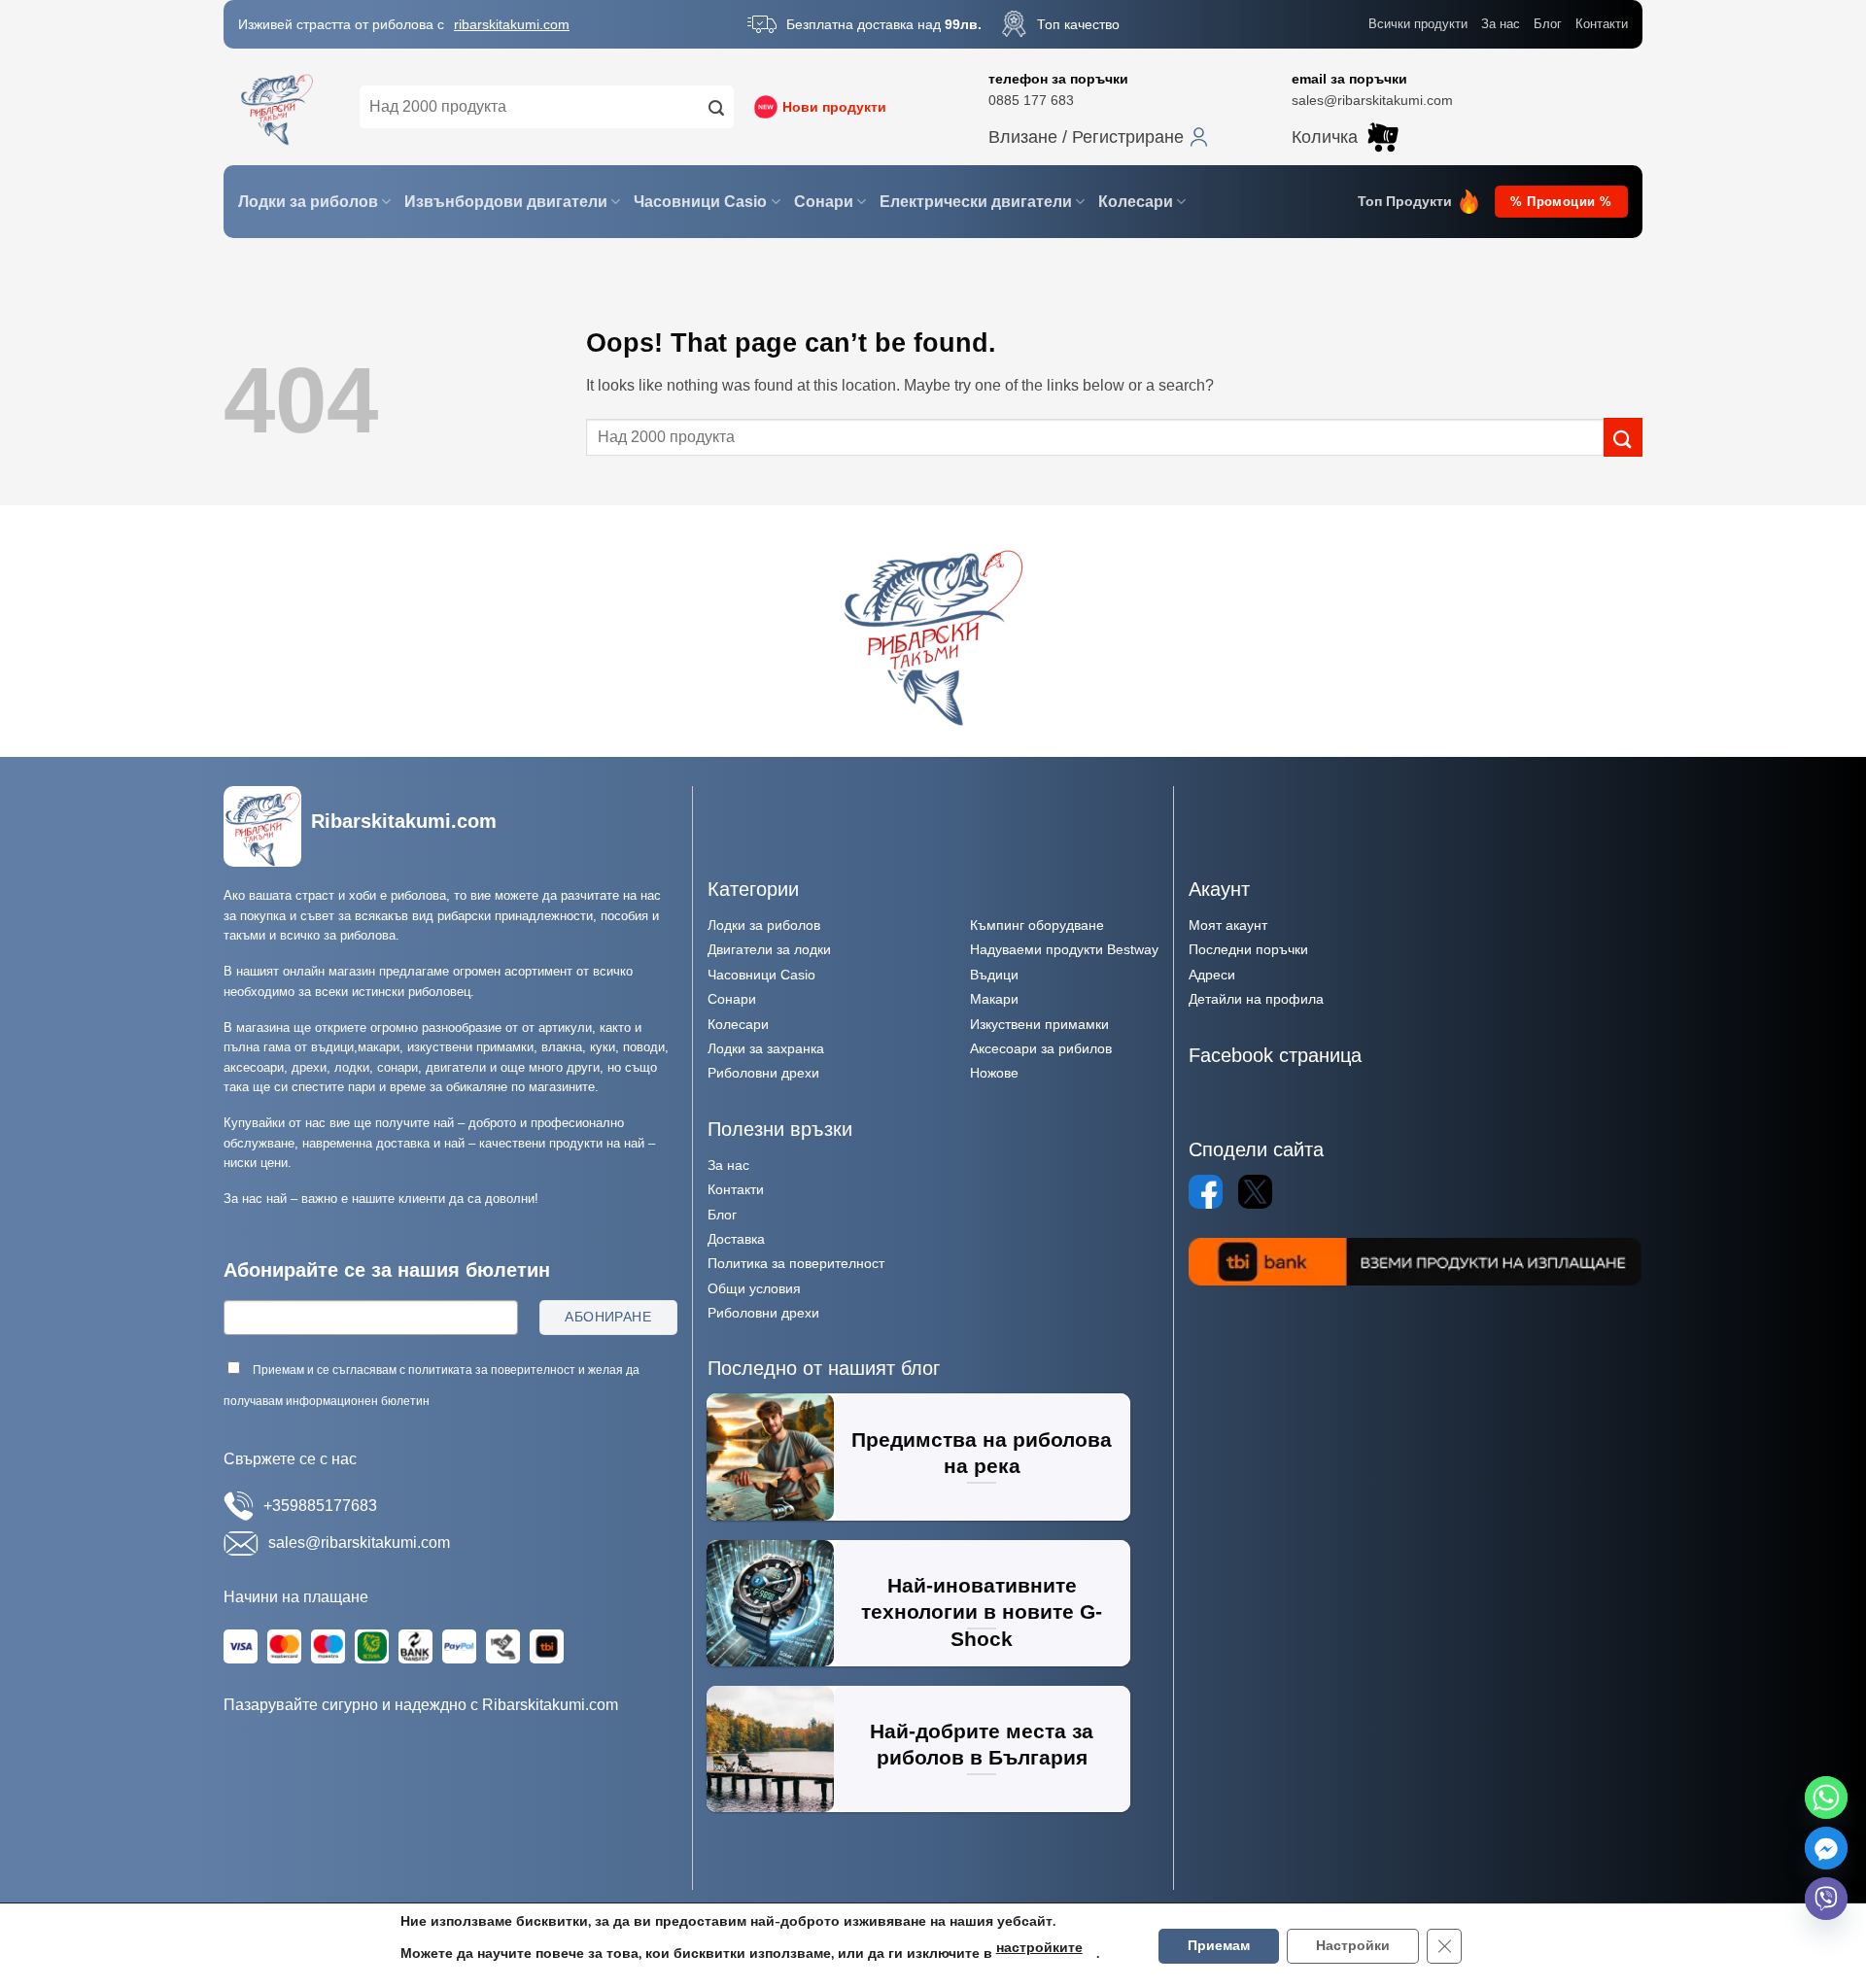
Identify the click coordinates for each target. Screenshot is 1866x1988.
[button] (1098, 137)
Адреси (1212, 975)
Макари (994, 999)
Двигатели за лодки (769, 949)
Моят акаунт (1228, 925)
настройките (1039, 1948)
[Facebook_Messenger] (1826, 1848)
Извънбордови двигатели (506, 202)
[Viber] (1826, 1899)
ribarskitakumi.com (512, 24)
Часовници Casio (700, 202)
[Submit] (716, 107)
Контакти (1602, 24)
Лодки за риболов (308, 202)
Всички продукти (1418, 24)
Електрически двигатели (976, 202)
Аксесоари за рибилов (1041, 1048)
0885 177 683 (1031, 100)
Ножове (994, 1073)
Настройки (1353, 1946)
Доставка (736, 1239)
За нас (1501, 24)
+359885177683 (320, 1506)
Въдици (994, 975)
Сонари (824, 202)
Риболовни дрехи (763, 1073)
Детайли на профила (1256, 999)
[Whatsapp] (1826, 1798)
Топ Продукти (1405, 202)
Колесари (1136, 202)
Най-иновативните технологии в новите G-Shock (982, 1612)
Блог (1548, 24)
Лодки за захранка (766, 1048)
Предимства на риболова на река (982, 1453)
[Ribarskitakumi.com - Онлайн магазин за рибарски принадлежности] (277, 107)
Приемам (1219, 1946)
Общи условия (754, 1288)
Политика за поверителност (796, 1263)
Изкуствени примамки (1039, 1024)
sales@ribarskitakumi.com (1372, 100)
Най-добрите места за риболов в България (982, 1745)
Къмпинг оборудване (1037, 925)
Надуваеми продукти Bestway (1064, 949)
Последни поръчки (1248, 949)
